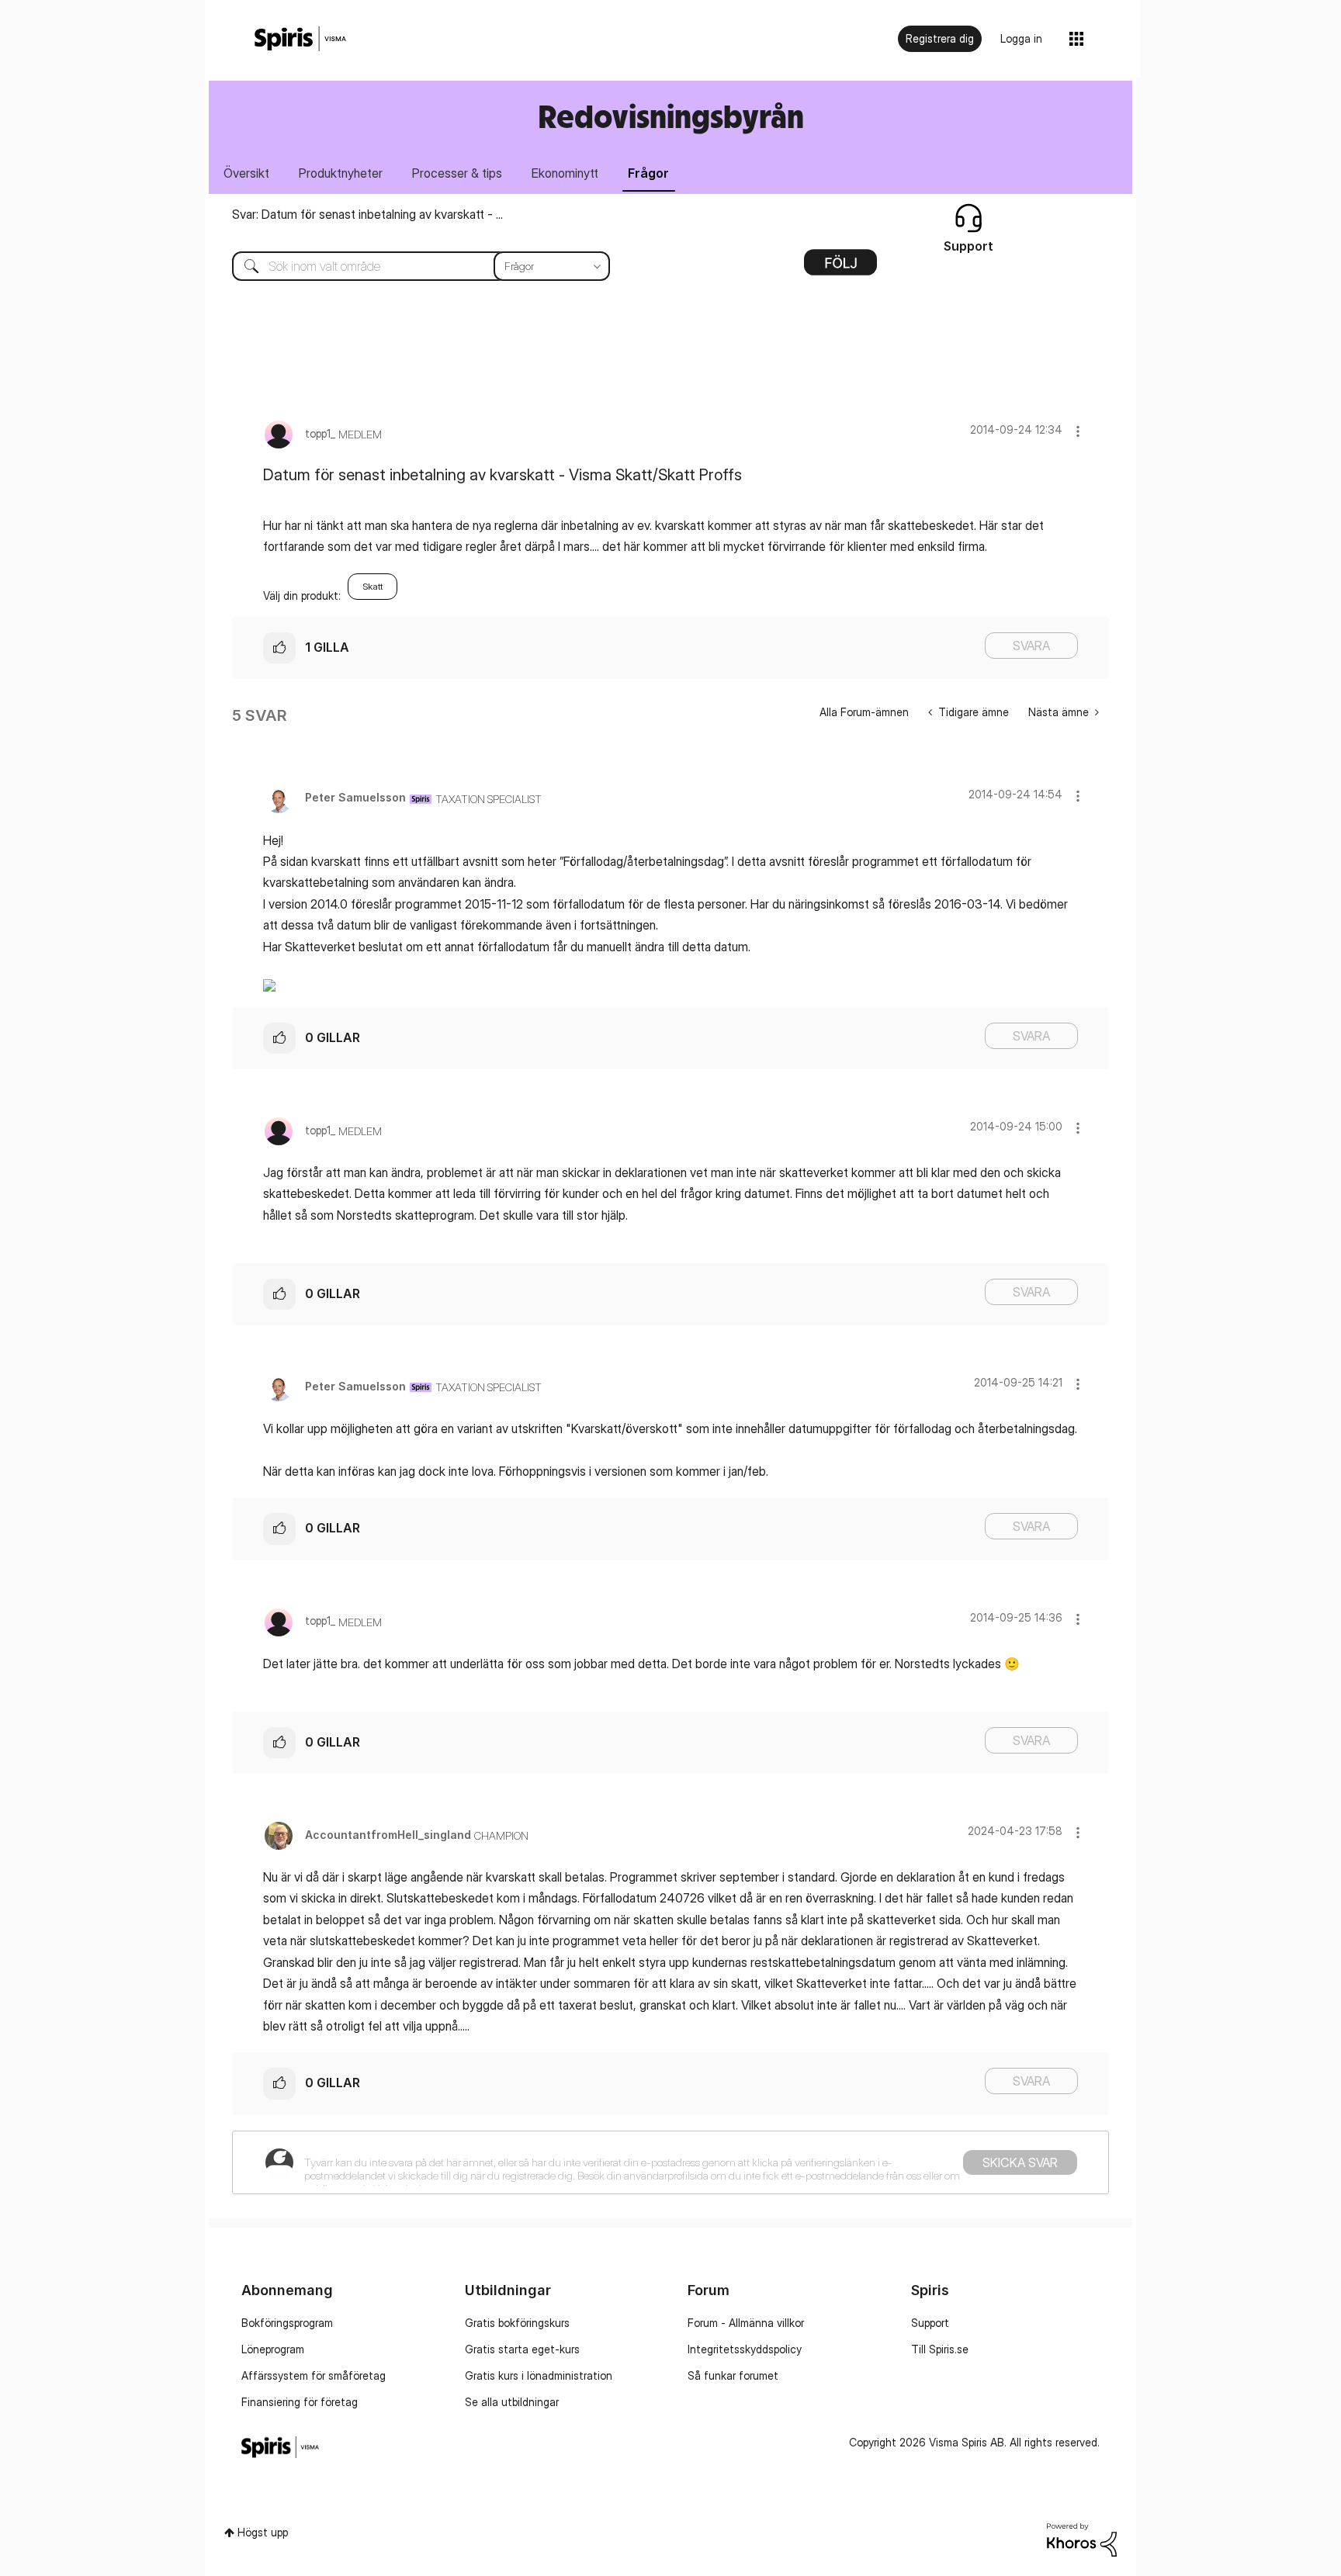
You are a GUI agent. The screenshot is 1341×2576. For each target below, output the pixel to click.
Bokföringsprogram (287, 2323)
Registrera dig (940, 38)
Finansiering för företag (300, 2402)
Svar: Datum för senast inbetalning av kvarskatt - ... (367, 214)
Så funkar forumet (733, 2375)
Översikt (246, 173)
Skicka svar (1020, 2162)
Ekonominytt (565, 173)
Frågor (648, 173)
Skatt (372, 586)
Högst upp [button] (263, 2532)
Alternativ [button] (840, 268)
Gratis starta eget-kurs (522, 2349)
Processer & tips (457, 173)
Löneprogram (273, 2349)
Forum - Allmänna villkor (746, 2323)
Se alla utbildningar (512, 2402)
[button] (1078, 431)
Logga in (1021, 38)
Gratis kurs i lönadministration (539, 2375)
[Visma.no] (300, 39)
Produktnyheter (341, 173)
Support (930, 2323)
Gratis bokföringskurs (517, 2323)
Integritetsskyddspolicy (745, 2349)
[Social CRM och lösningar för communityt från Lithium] (1082, 2538)
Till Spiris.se (940, 2349)
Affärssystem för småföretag (314, 2375)
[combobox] (409, 266)
